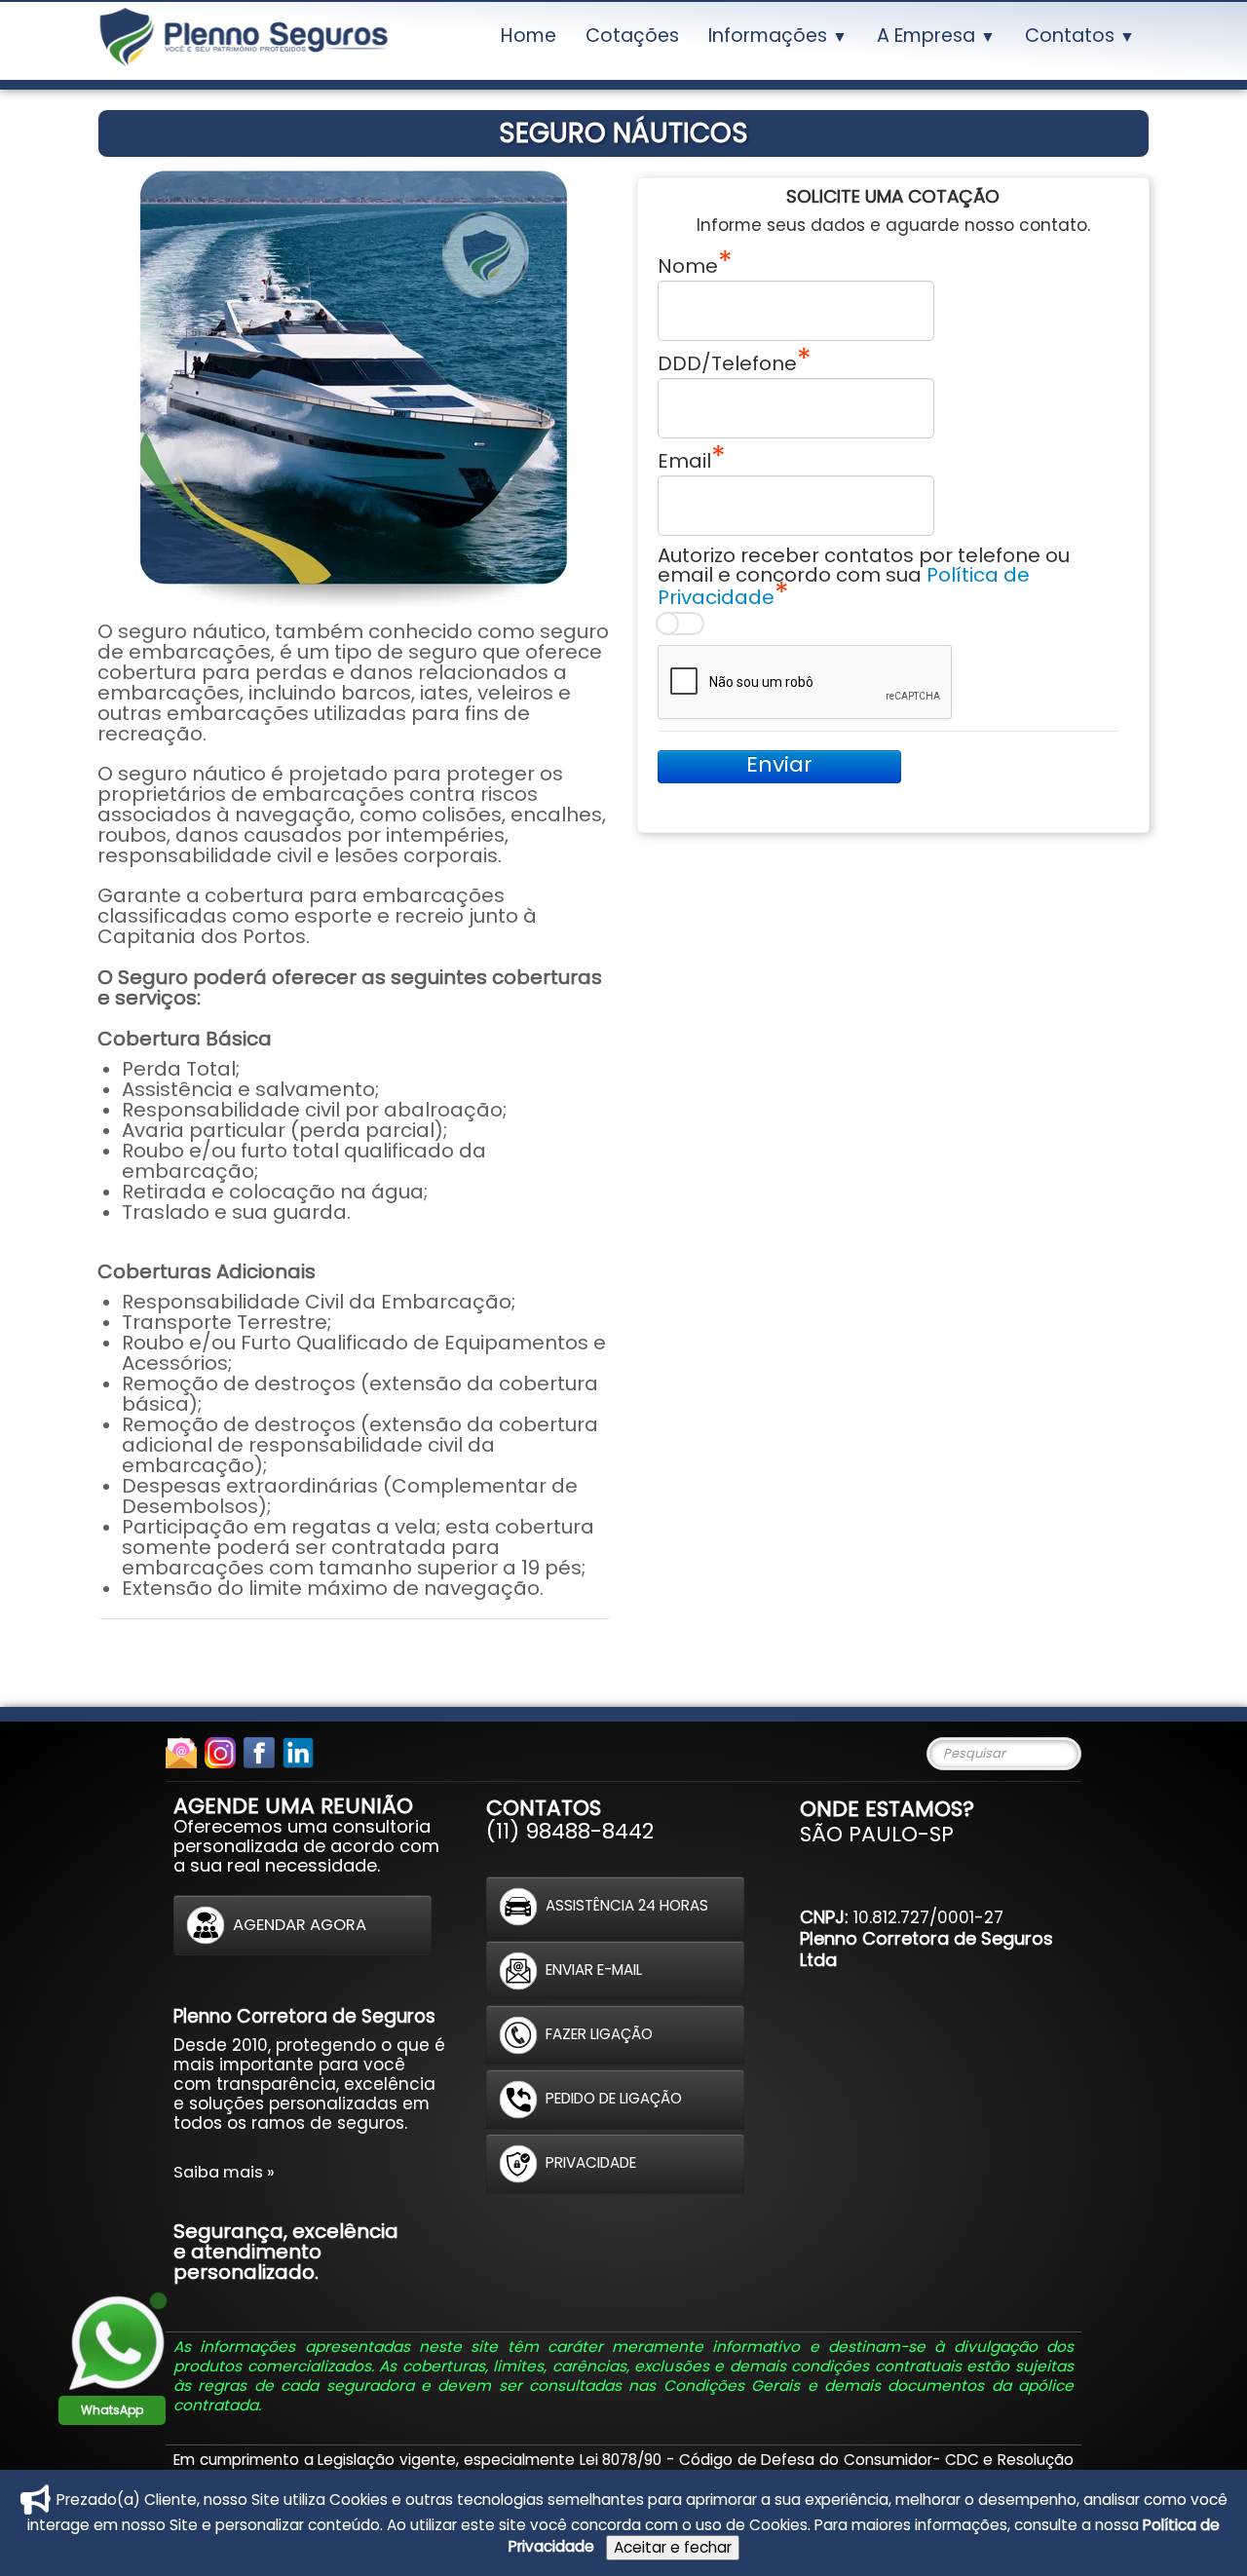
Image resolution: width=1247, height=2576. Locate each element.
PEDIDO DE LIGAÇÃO (614, 2098)
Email (684, 459)
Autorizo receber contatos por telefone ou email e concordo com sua (864, 576)
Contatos (1080, 36)
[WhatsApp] (117, 2342)
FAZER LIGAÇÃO (599, 2034)
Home (529, 36)
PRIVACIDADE (591, 2162)
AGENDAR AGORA (300, 1924)
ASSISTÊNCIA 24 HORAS (627, 1905)
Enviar (779, 765)
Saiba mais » (224, 2172)
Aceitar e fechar (673, 2547)
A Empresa (936, 36)
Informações (778, 36)
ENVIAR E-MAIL (594, 1970)
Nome (688, 265)
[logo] (244, 41)
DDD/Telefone (727, 362)
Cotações (632, 36)
